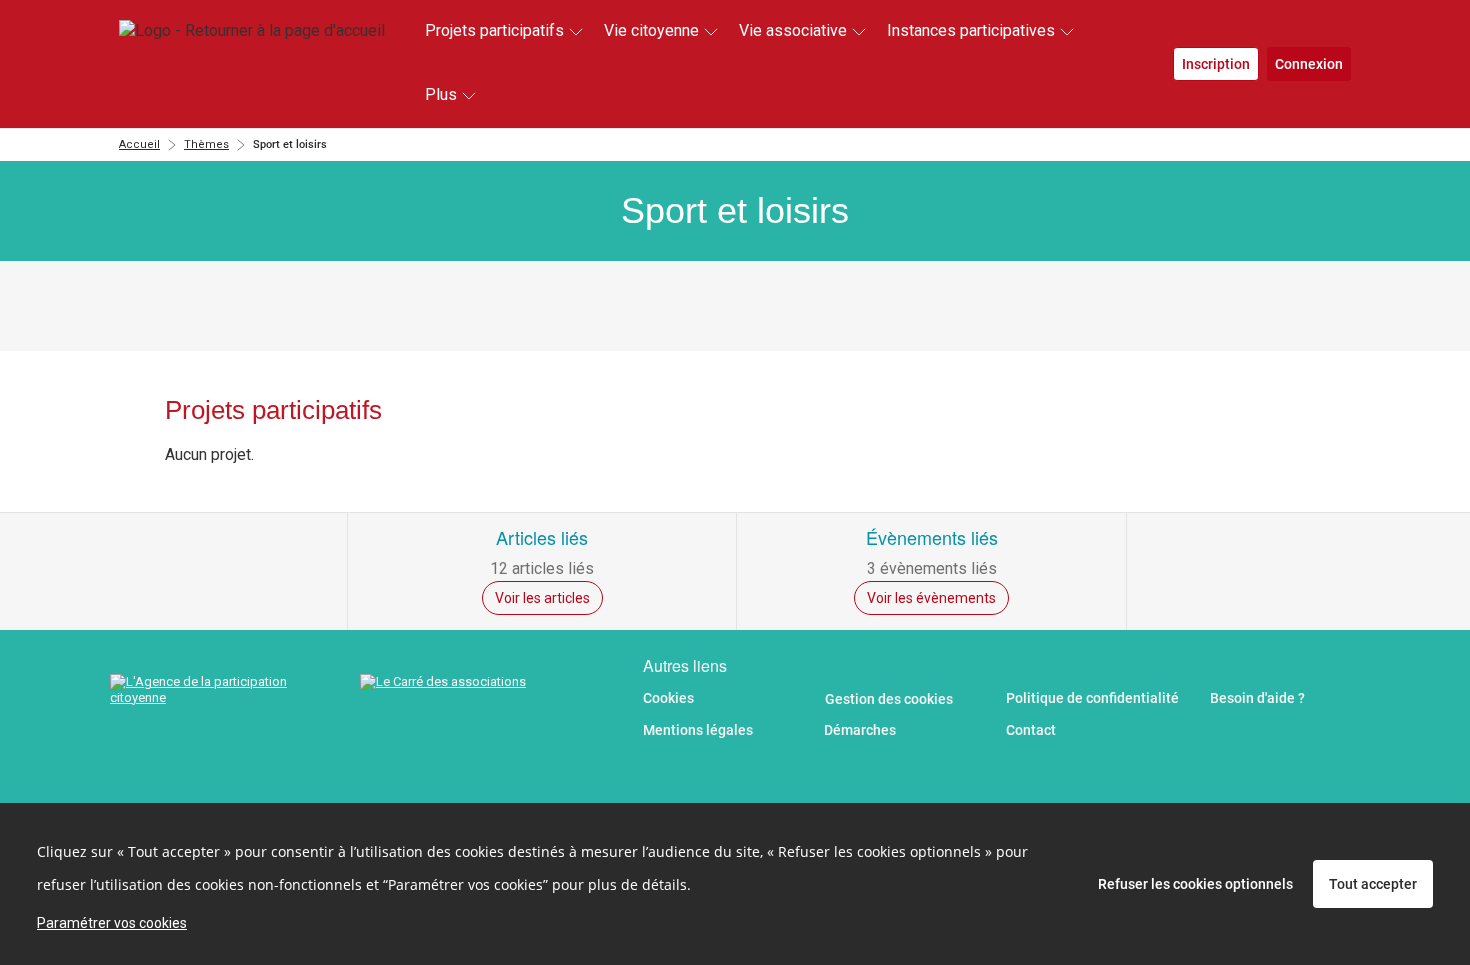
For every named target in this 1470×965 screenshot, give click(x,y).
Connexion (1309, 64)
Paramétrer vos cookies (112, 923)
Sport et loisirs (290, 144)
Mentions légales (698, 730)
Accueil (139, 144)
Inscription (1216, 64)
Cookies (668, 698)
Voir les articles (542, 598)
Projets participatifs (494, 30)
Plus (441, 94)
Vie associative (793, 30)
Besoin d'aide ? (1257, 698)
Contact (1031, 730)
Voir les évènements (931, 598)
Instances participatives (971, 30)
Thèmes (206, 144)
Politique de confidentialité (1092, 698)
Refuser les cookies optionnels (1195, 884)
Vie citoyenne (651, 30)
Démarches (860, 730)
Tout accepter (1373, 884)
